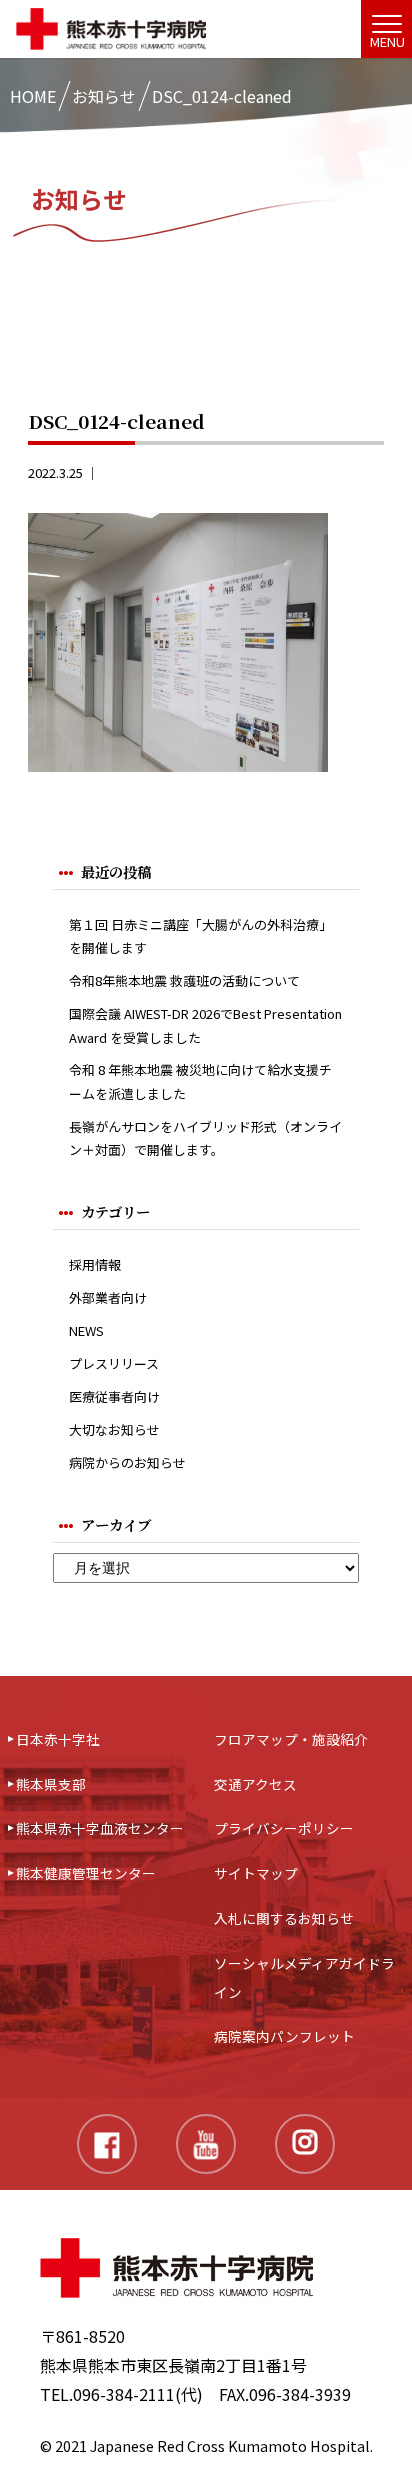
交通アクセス (255, 1784)
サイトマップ (256, 1873)
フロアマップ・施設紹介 (291, 1739)
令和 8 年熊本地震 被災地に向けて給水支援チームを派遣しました (200, 1081)
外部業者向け (108, 1297)
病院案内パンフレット (284, 2036)
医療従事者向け (114, 1396)
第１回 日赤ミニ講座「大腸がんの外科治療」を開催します (200, 936)
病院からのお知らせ (127, 1462)
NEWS (86, 1330)
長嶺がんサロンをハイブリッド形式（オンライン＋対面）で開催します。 (205, 1138)
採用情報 (95, 1264)
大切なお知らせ (114, 1429)
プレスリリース (114, 1363)
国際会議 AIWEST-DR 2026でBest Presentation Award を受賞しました (205, 1025)
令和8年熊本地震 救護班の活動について (184, 980)
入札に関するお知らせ (284, 1918)
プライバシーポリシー (284, 1828)
